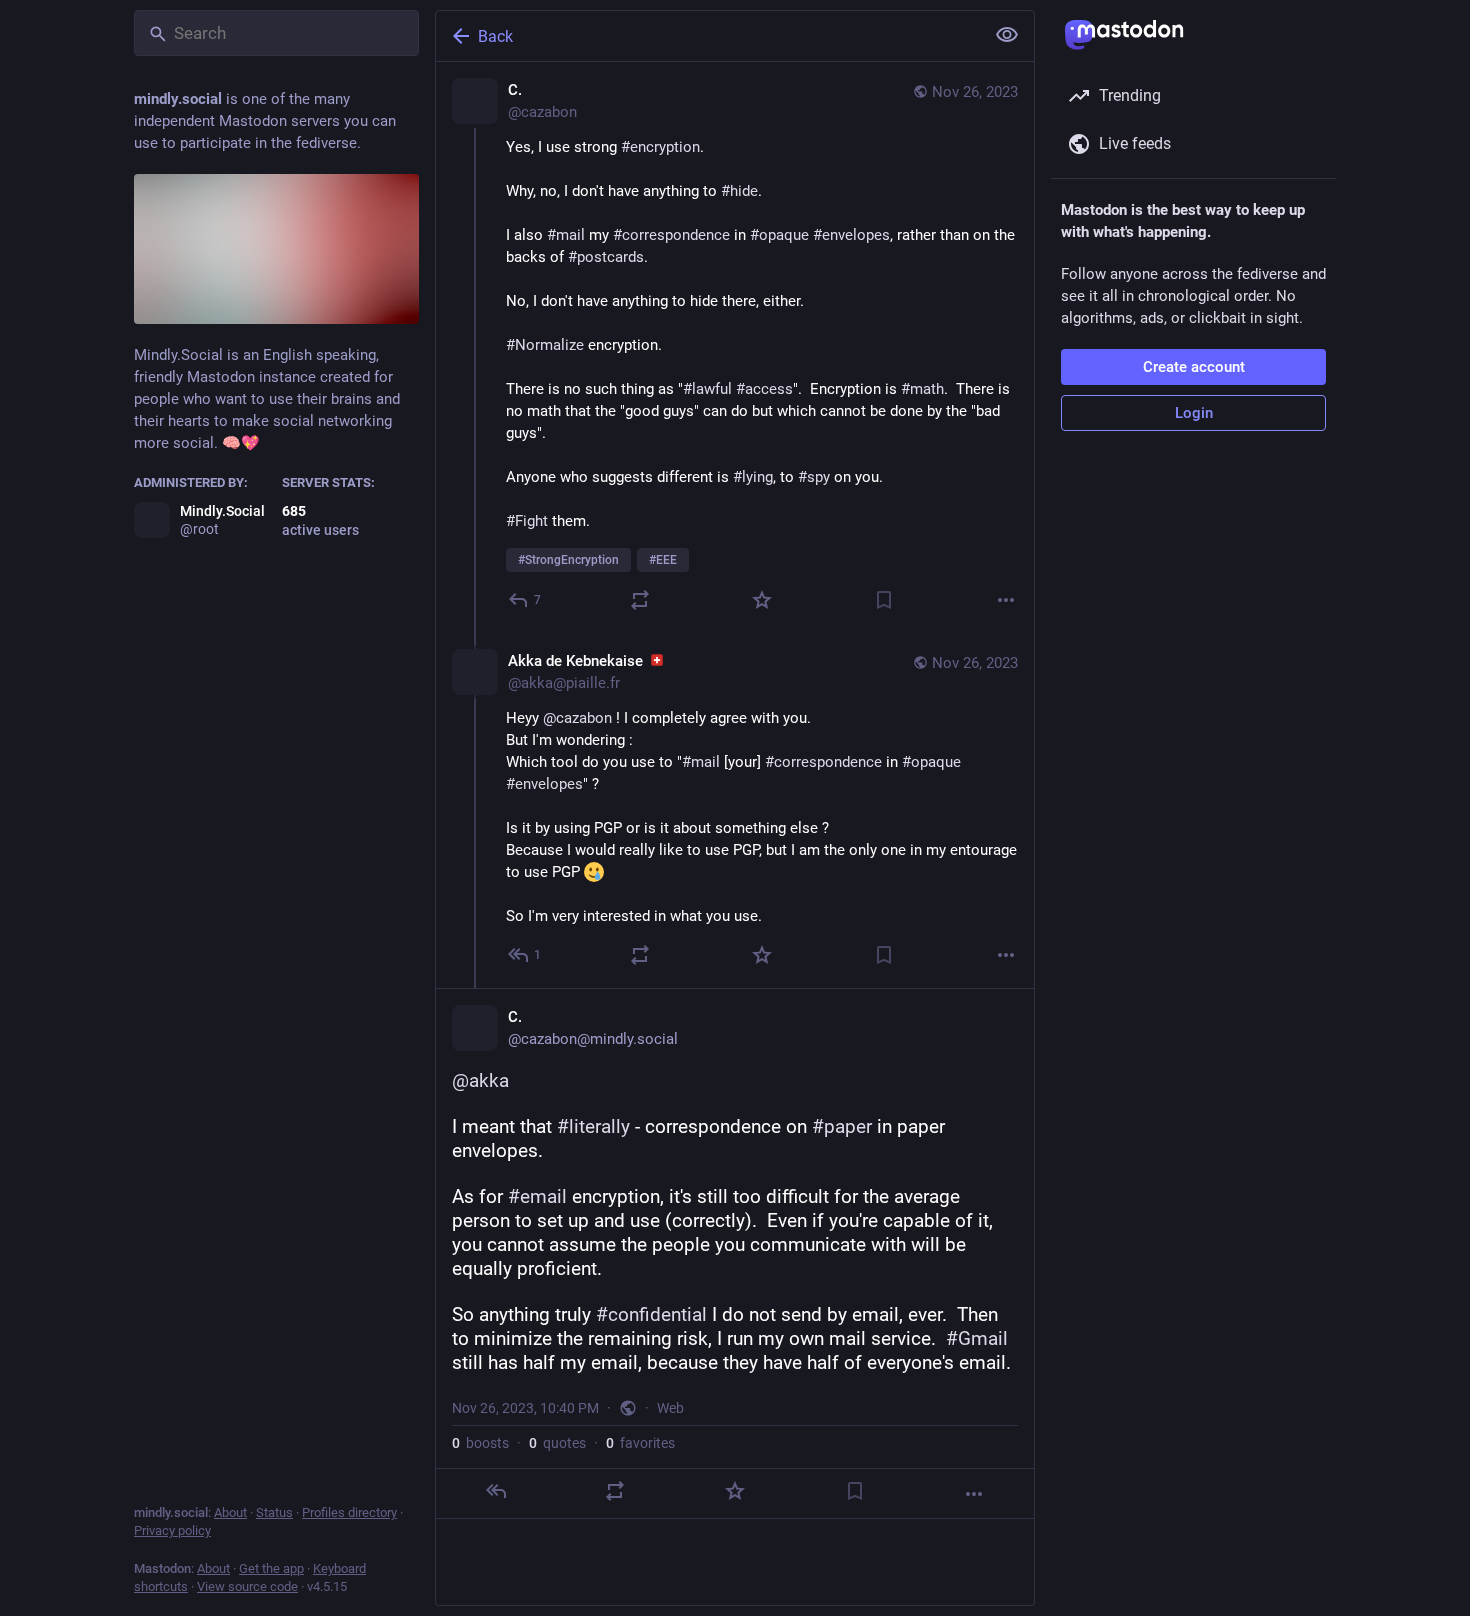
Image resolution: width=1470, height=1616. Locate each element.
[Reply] (496, 1491)
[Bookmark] (884, 600)
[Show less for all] (1007, 35)
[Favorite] (762, 600)
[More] (1006, 600)
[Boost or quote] (640, 600)
